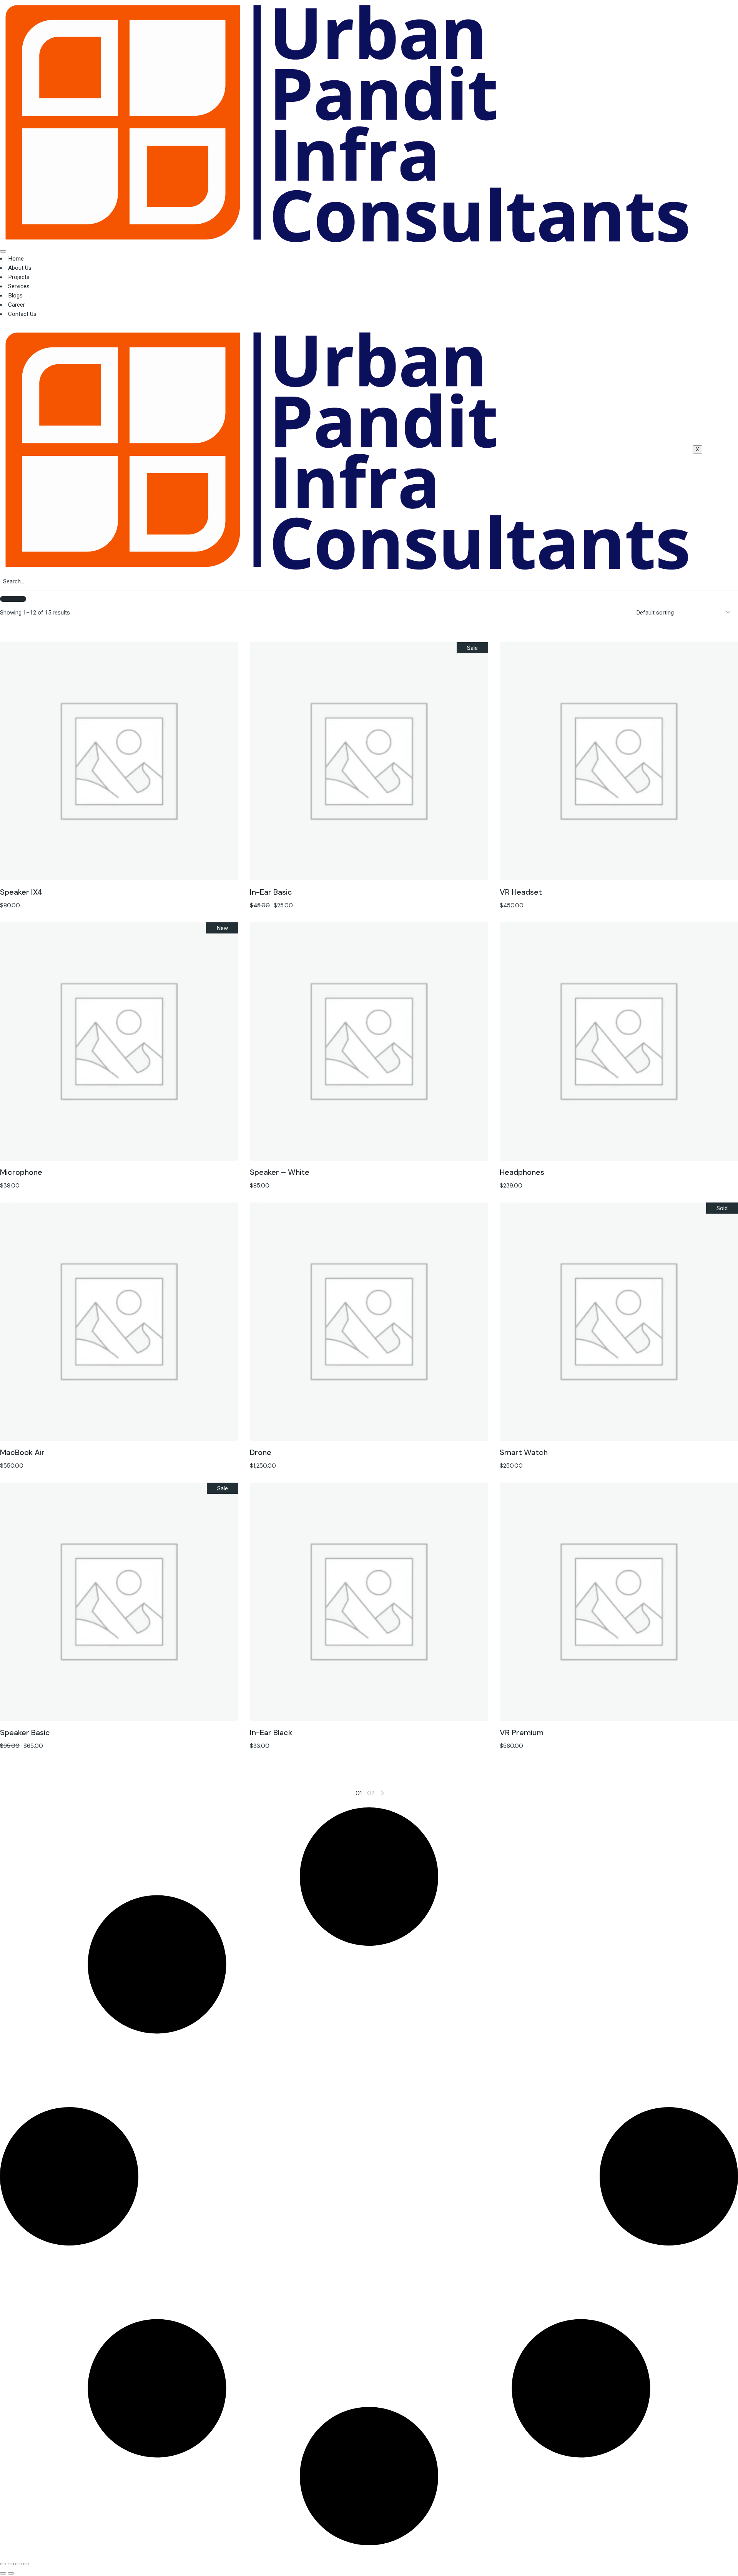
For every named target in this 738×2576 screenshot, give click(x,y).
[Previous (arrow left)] (3, 2573)
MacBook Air (22, 1452)
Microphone (21, 1172)
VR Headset (521, 892)
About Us (20, 268)
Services (19, 286)
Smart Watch (524, 1452)
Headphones (522, 1172)
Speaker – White (280, 1172)
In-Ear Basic (271, 892)
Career (17, 305)
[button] (119, 762)
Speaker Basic (25, 1732)
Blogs (15, 296)
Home (16, 259)
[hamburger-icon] (3, 251)
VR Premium (522, 1732)
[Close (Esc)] (26, 2564)
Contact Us (22, 314)
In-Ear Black (271, 1732)
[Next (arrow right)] (11, 2573)
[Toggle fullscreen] (11, 2564)
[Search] (13, 599)
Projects (19, 277)
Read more (619, 1305)
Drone (261, 1452)
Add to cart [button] (119, 745)
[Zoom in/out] (3, 2564)
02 (371, 1793)
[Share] (18, 2564)
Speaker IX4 (21, 892)
